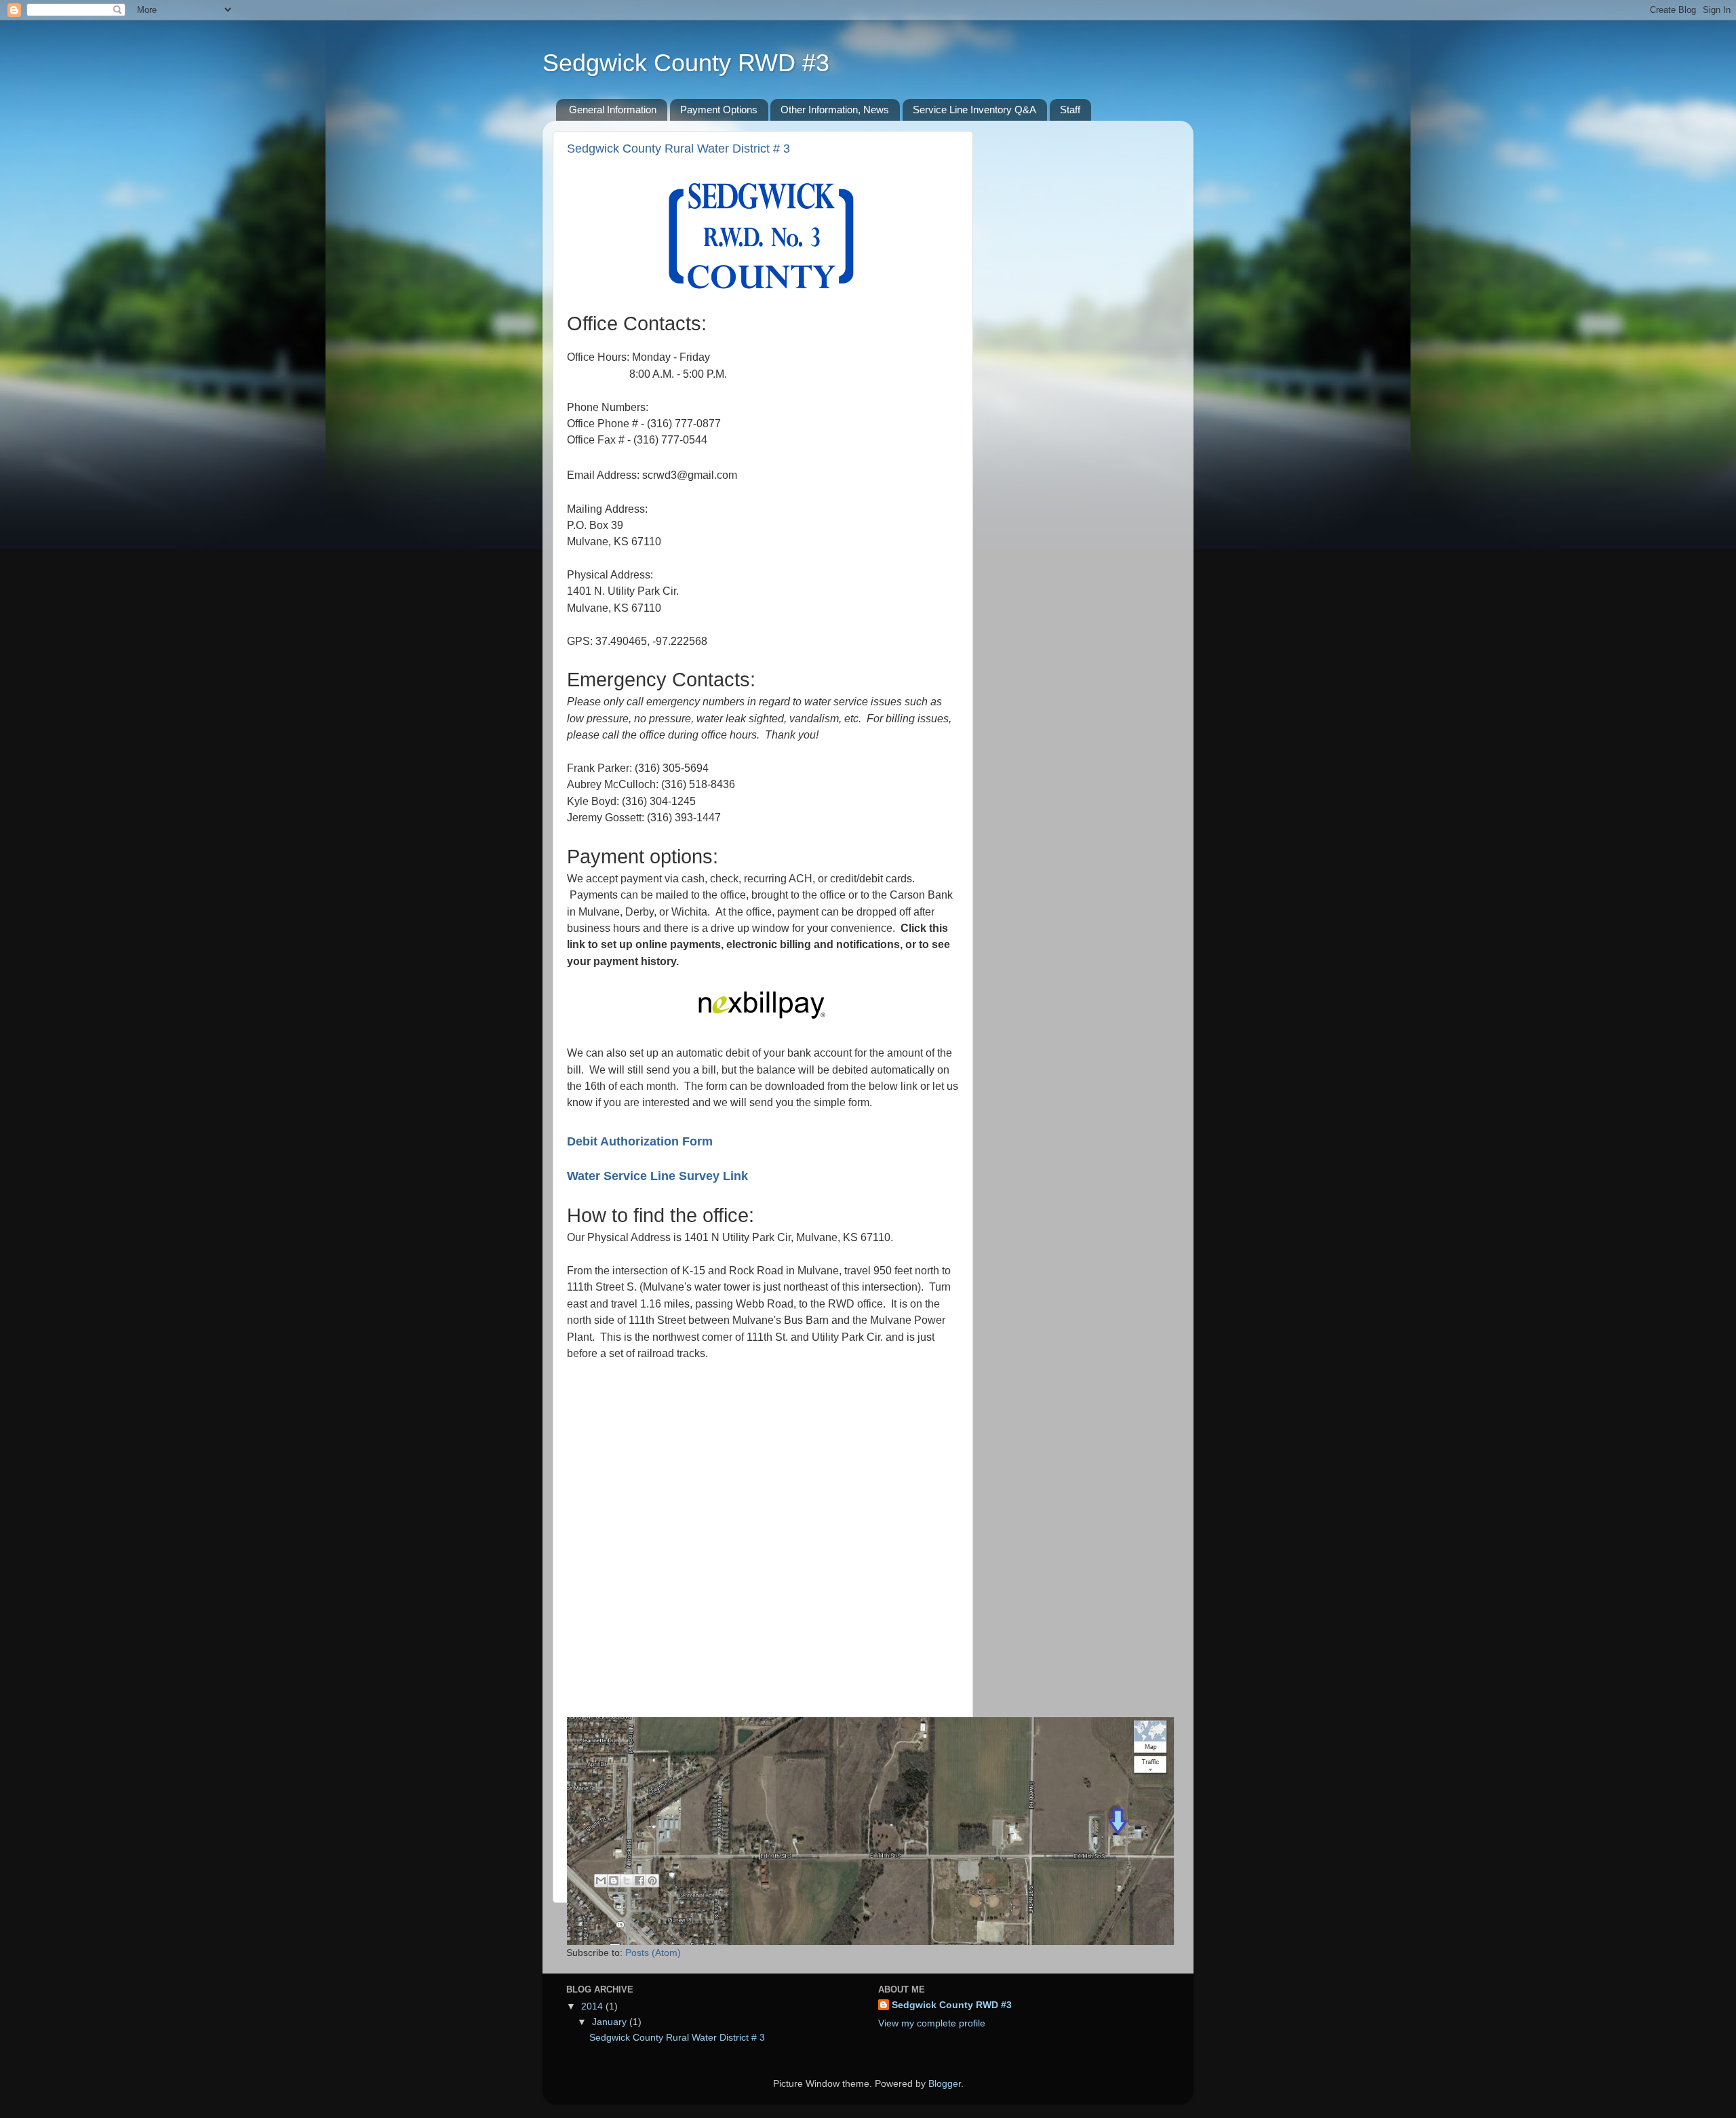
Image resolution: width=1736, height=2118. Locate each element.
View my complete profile (932, 2023)
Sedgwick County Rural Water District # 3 (678, 149)
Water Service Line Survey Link (657, 1176)
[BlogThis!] (614, 1881)
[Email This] (601, 1881)
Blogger (945, 2084)
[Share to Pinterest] (652, 1881)
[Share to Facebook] (639, 1881)
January (611, 2022)
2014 (593, 2006)
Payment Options (719, 110)
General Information (613, 110)
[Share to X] (627, 1881)
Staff (1070, 110)
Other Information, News (835, 110)
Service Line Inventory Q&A (974, 110)
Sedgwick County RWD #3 (686, 63)
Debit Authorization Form (640, 1141)
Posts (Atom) (653, 1953)
